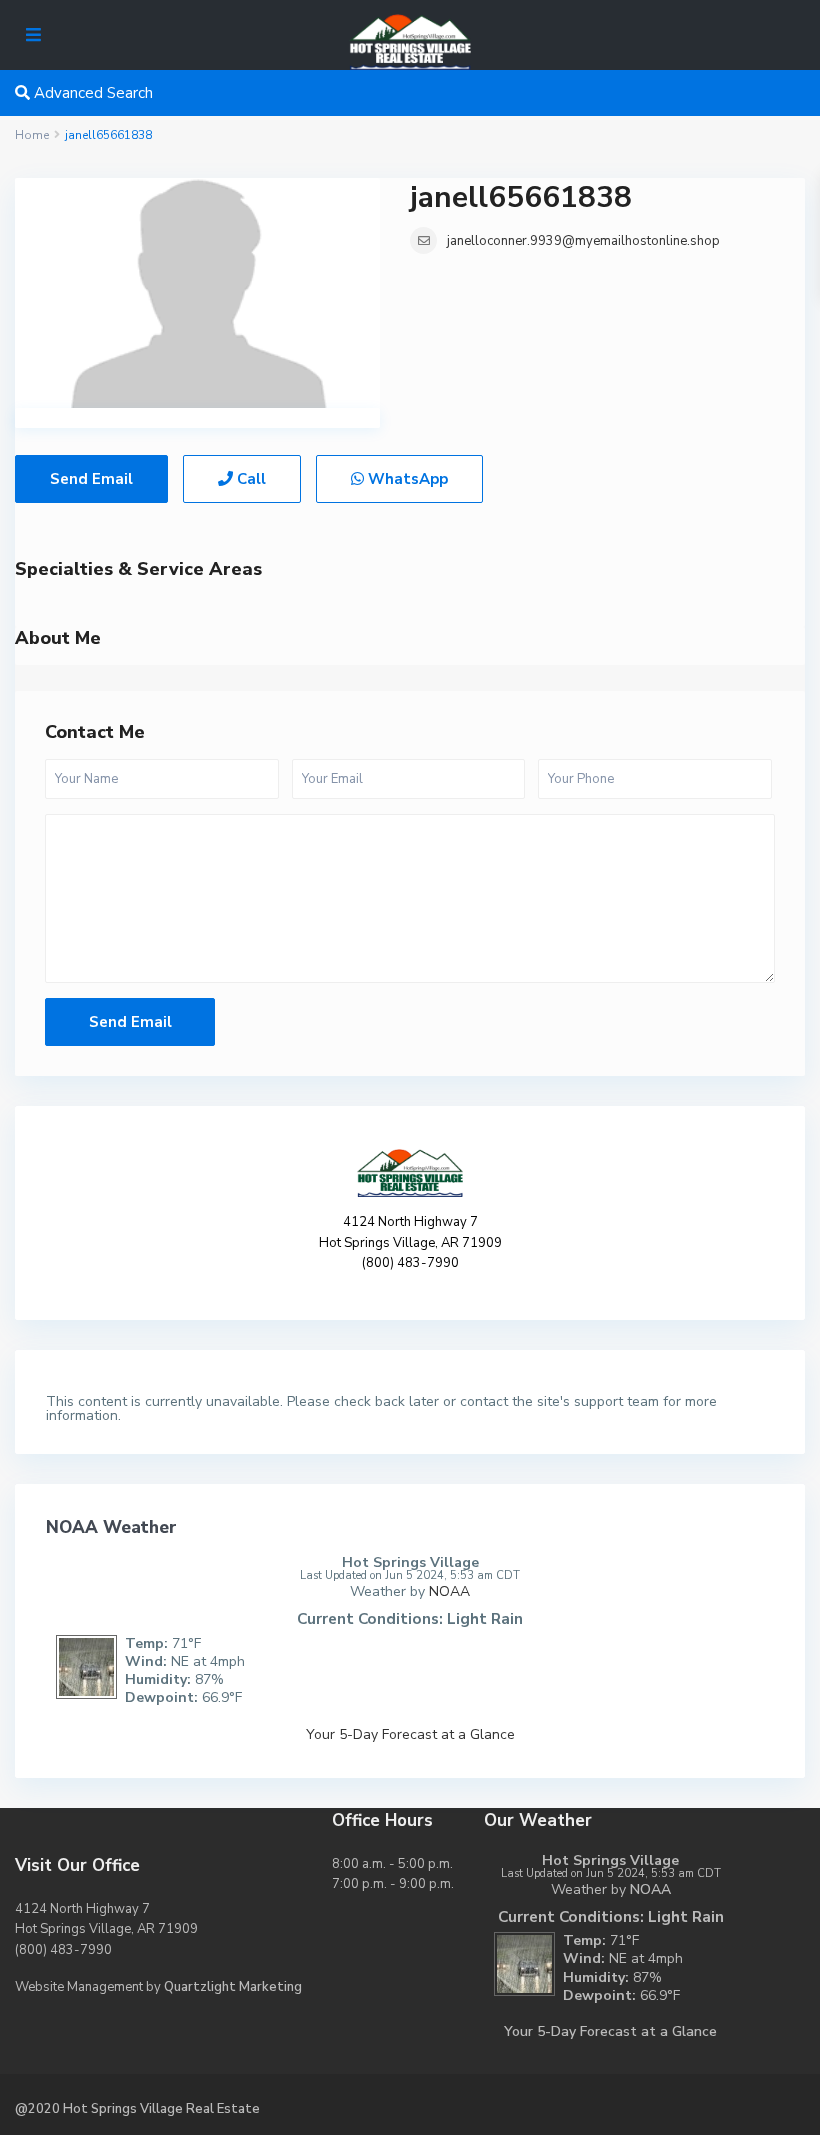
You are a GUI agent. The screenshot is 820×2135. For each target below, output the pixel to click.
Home (32, 135)
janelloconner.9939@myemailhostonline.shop (583, 241)
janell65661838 (521, 197)
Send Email (91, 479)
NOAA (449, 1591)
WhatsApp (406, 479)
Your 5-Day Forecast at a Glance (410, 1734)
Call (249, 479)
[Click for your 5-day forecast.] (81, 1665)
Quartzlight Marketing (233, 1987)
